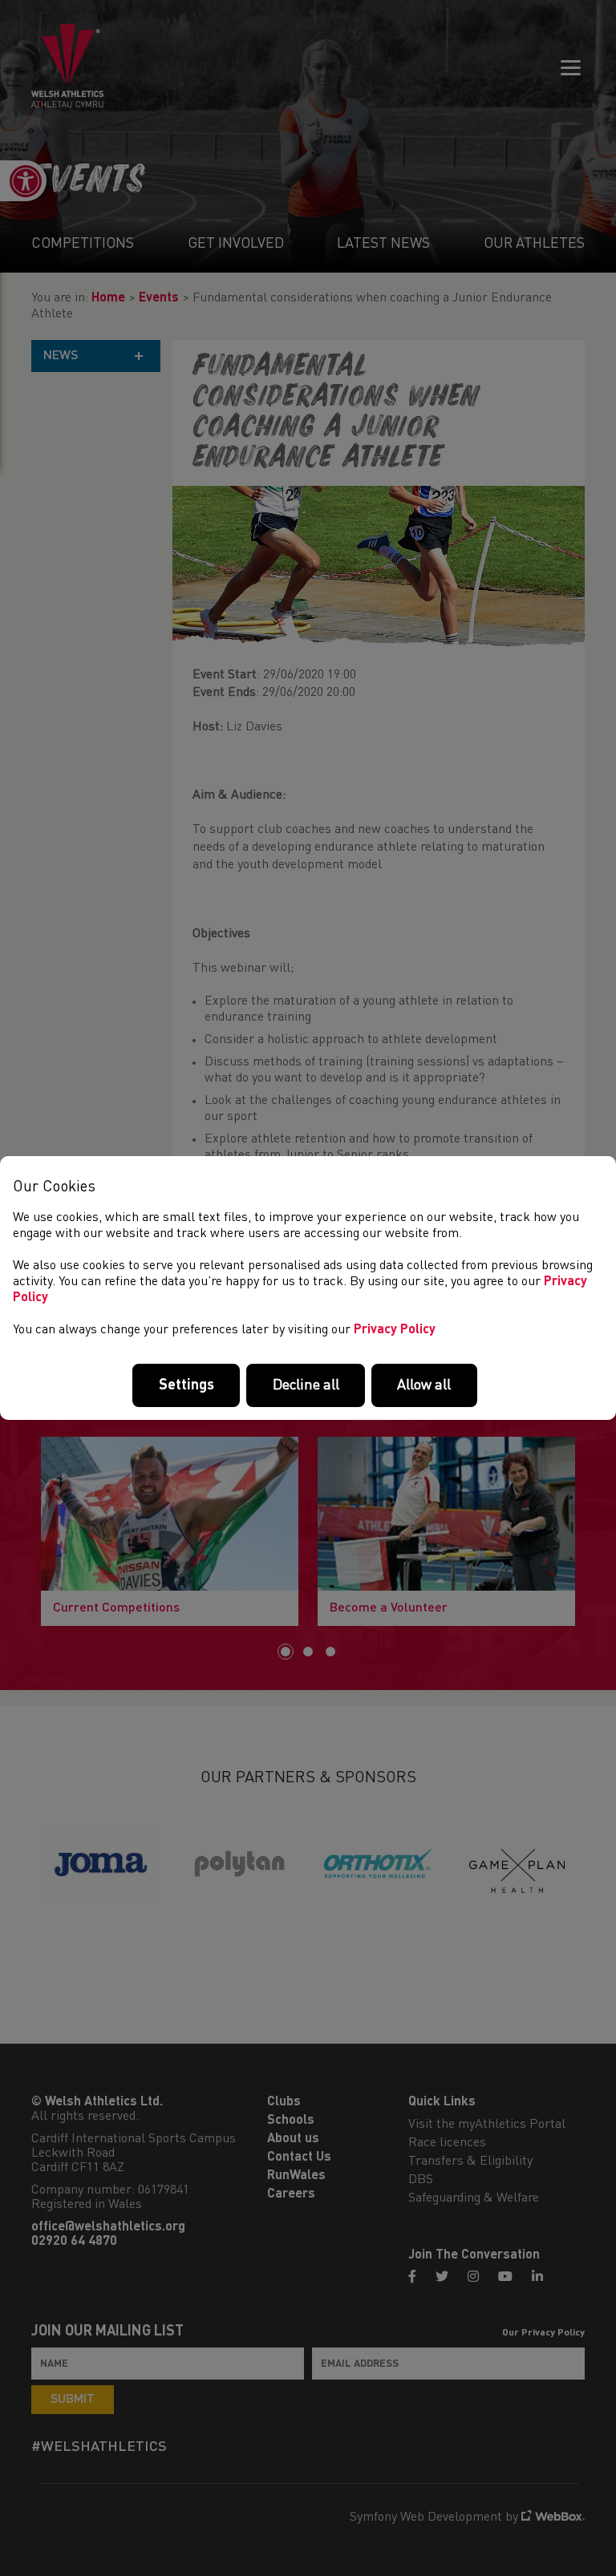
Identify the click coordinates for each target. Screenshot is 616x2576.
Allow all (424, 1385)
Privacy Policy (395, 1330)
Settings (186, 1385)
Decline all (306, 1385)
